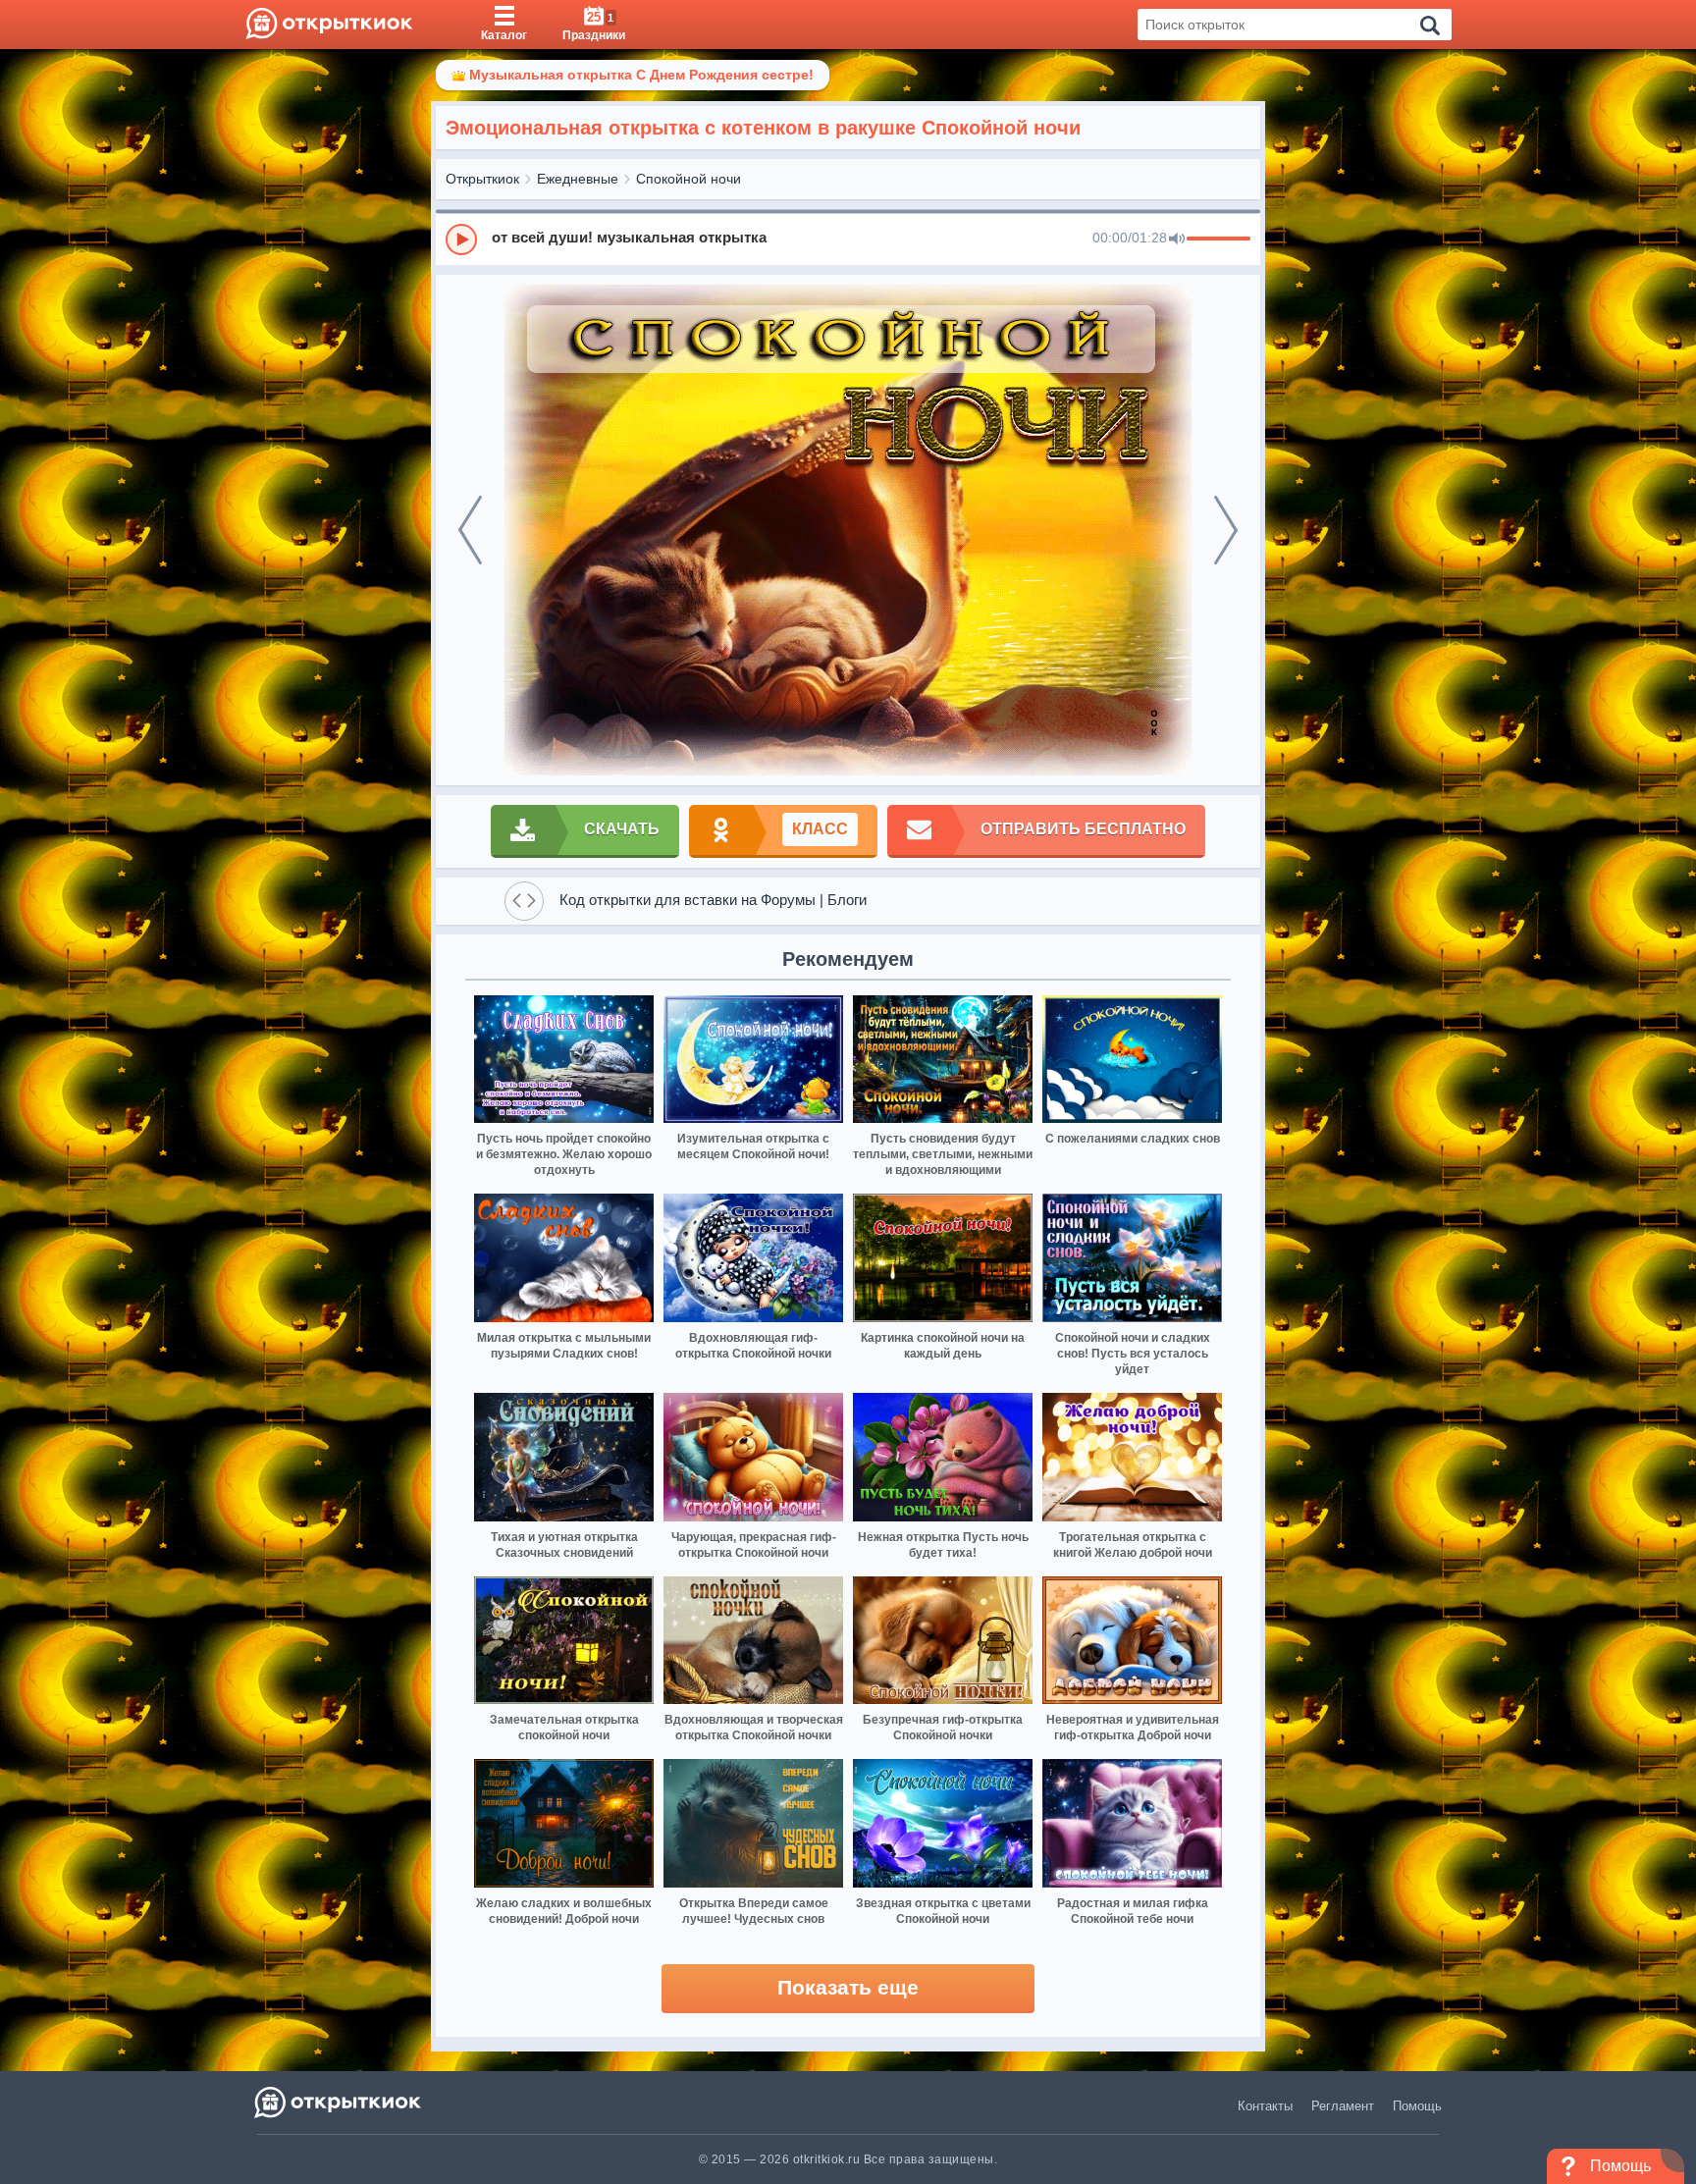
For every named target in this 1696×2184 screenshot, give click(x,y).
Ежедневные (578, 179)
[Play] (461, 240)
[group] (848, 239)
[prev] (470, 530)
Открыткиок (482, 179)
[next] (1226, 530)
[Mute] (1177, 240)
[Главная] (329, 25)
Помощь (1417, 2106)
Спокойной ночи (689, 179)
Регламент (1343, 2106)
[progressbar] (1219, 240)
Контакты (1265, 2106)
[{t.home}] (339, 2102)
